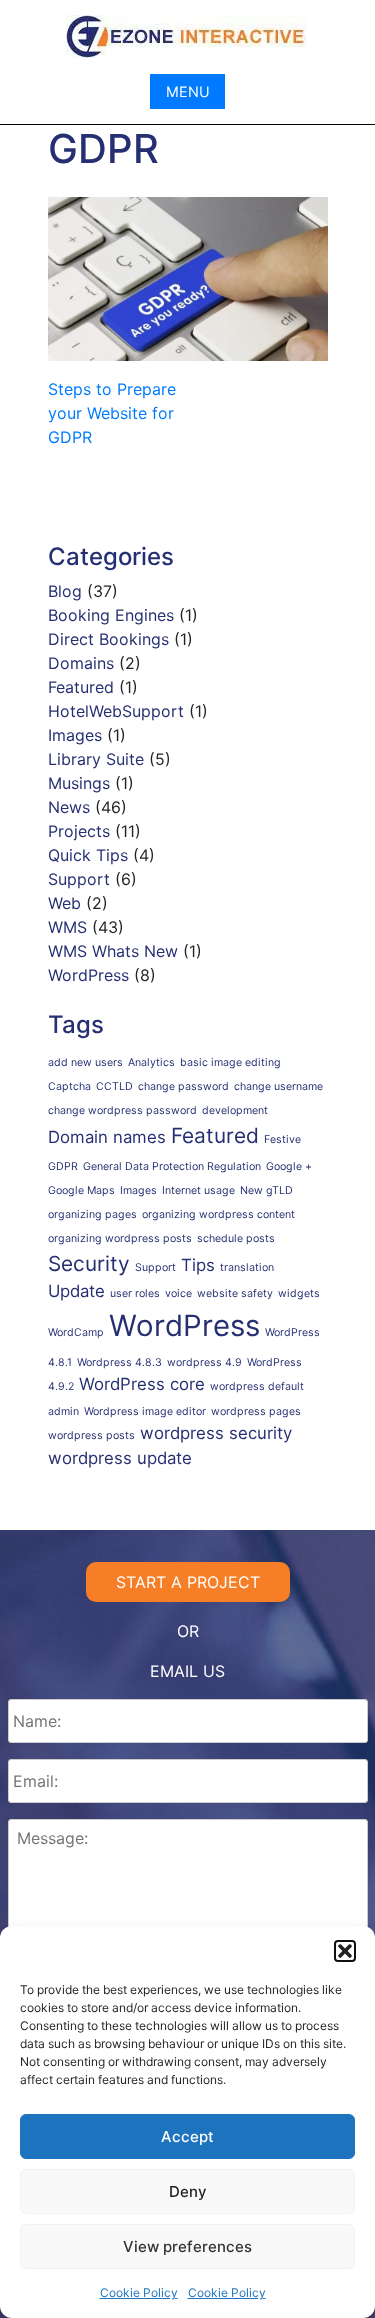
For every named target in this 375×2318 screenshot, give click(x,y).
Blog (65, 591)
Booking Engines (111, 615)
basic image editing (230, 1062)
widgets (299, 1293)
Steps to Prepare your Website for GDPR (112, 413)
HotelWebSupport (116, 711)
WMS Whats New (113, 951)
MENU (188, 91)
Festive (282, 1139)
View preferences (187, 2246)
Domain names (107, 1137)
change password (183, 1086)
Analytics (151, 1062)
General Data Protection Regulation (172, 1166)
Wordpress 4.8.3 (119, 1362)
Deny (188, 2191)
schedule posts (236, 1238)
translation (247, 1267)
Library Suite (96, 759)
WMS (67, 927)
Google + (289, 1166)
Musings (79, 783)
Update (76, 1291)
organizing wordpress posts (120, 1238)
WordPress (88, 975)
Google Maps (81, 1190)
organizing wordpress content (218, 1214)
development (235, 1110)
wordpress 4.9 (204, 1362)
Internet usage (198, 1190)
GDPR (63, 1166)
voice (178, 1293)
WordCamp (76, 1332)
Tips (198, 1265)
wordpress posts (91, 1435)
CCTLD (114, 1086)
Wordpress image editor (145, 1411)
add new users (85, 1062)
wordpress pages (256, 1411)
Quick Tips (88, 855)
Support (79, 879)
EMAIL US (187, 1671)
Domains (81, 663)
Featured (81, 687)
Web (64, 903)
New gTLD (266, 1190)
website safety (235, 1293)
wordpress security (216, 1433)
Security (89, 1263)
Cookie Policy (139, 2292)
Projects (79, 831)
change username (278, 1086)
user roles (135, 1293)
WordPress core (142, 1384)
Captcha (69, 1086)
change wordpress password (122, 1110)
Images (75, 735)
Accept (187, 2136)
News (69, 807)
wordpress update (120, 1458)
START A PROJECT (188, 1582)
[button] (345, 1951)
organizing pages (92, 1214)
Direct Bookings (108, 639)
